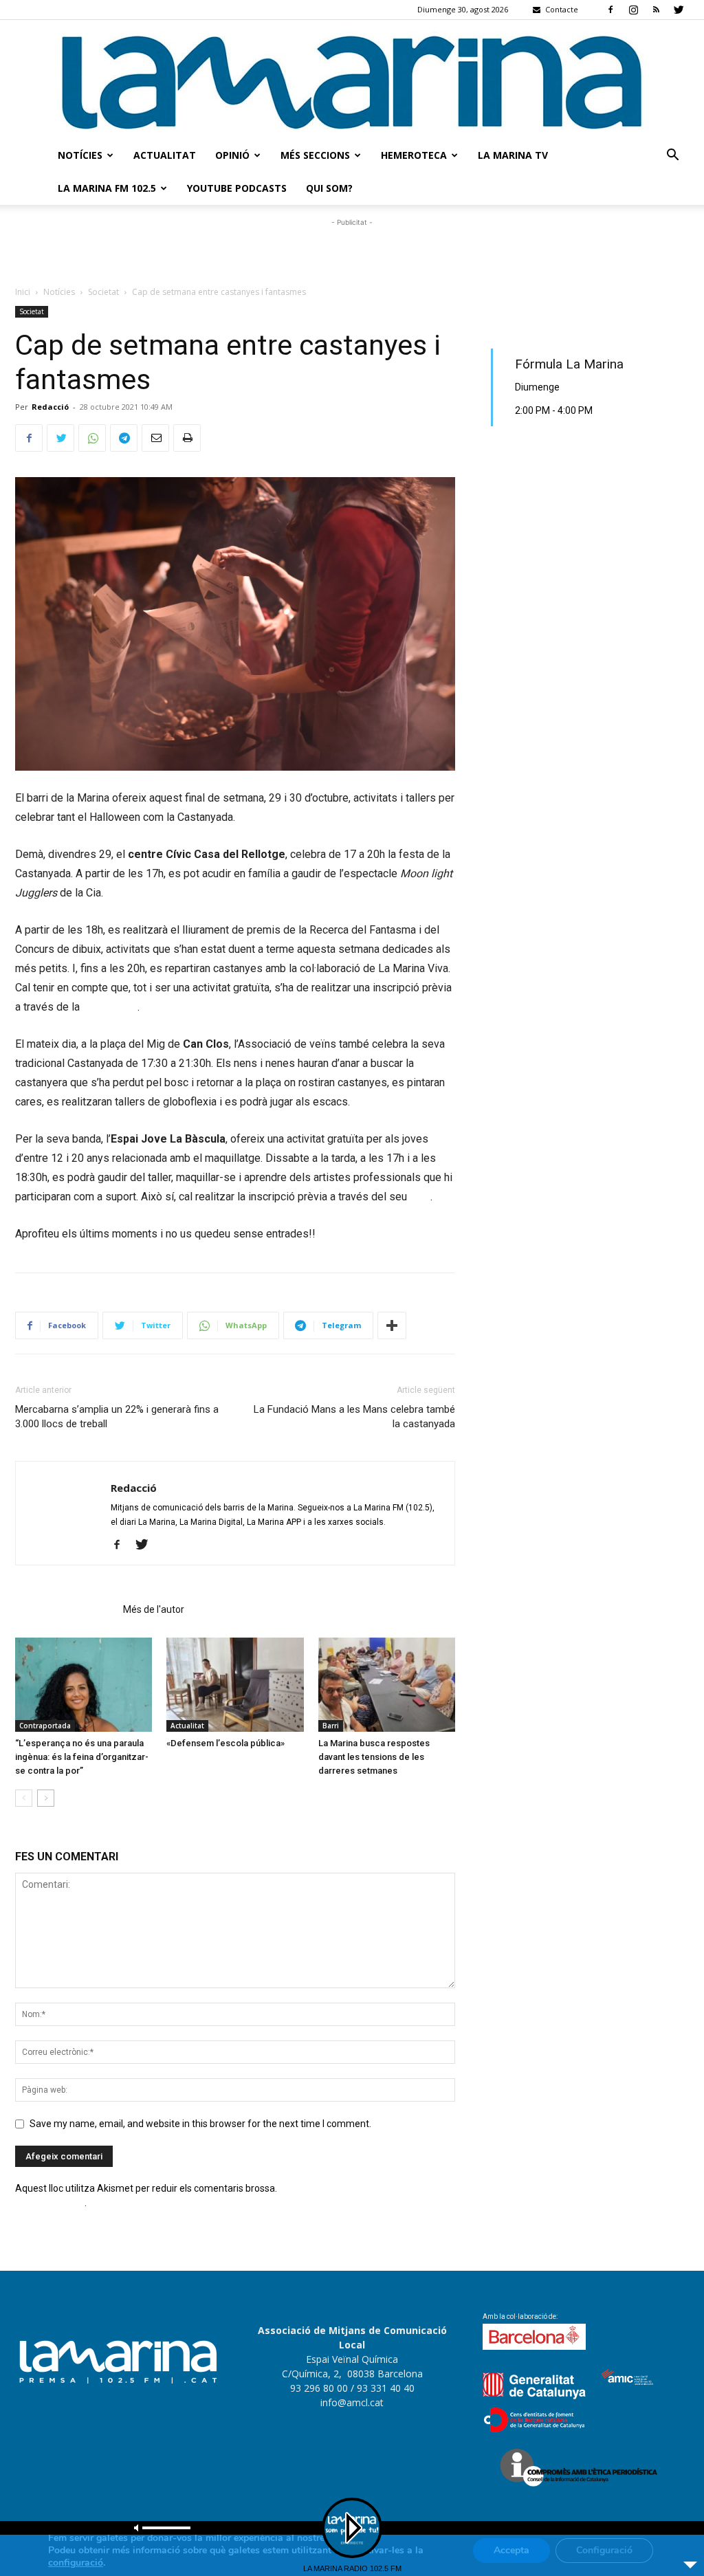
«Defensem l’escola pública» (225, 1743)
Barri (331, 1726)
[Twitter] (679, 10)
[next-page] (46, 1798)
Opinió (232, 155)
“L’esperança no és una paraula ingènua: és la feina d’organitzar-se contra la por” (82, 1757)
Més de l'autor (154, 1609)
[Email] (155, 438)
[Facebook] (610, 10)
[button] (672, 156)
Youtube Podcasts (237, 188)
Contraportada (45, 1726)
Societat (103, 292)
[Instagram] (633, 10)
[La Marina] (352, 79)
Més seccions (315, 155)
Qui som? (329, 188)
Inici (23, 292)
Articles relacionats (65, 1609)
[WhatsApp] (92, 438)
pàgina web (109, 1007)
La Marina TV (513, 155)
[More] (392, 1325)
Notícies (80, 155)
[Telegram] (124, 438)
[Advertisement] (352, 250)
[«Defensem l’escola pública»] (235, 1685)
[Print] (187, 438)
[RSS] (656, 10)
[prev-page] (24, 1798)
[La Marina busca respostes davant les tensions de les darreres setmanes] (387, 1685)
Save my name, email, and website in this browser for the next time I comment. (200, 2124)
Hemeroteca (414, 155)
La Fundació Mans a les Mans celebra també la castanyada (354, 1417)
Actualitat (165, 155)
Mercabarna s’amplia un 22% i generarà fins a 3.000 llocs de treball (117, 1417)
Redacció (50, 407)
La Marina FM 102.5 (107, 188)
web (420, 1197)
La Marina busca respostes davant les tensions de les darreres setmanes (374, 1757)
